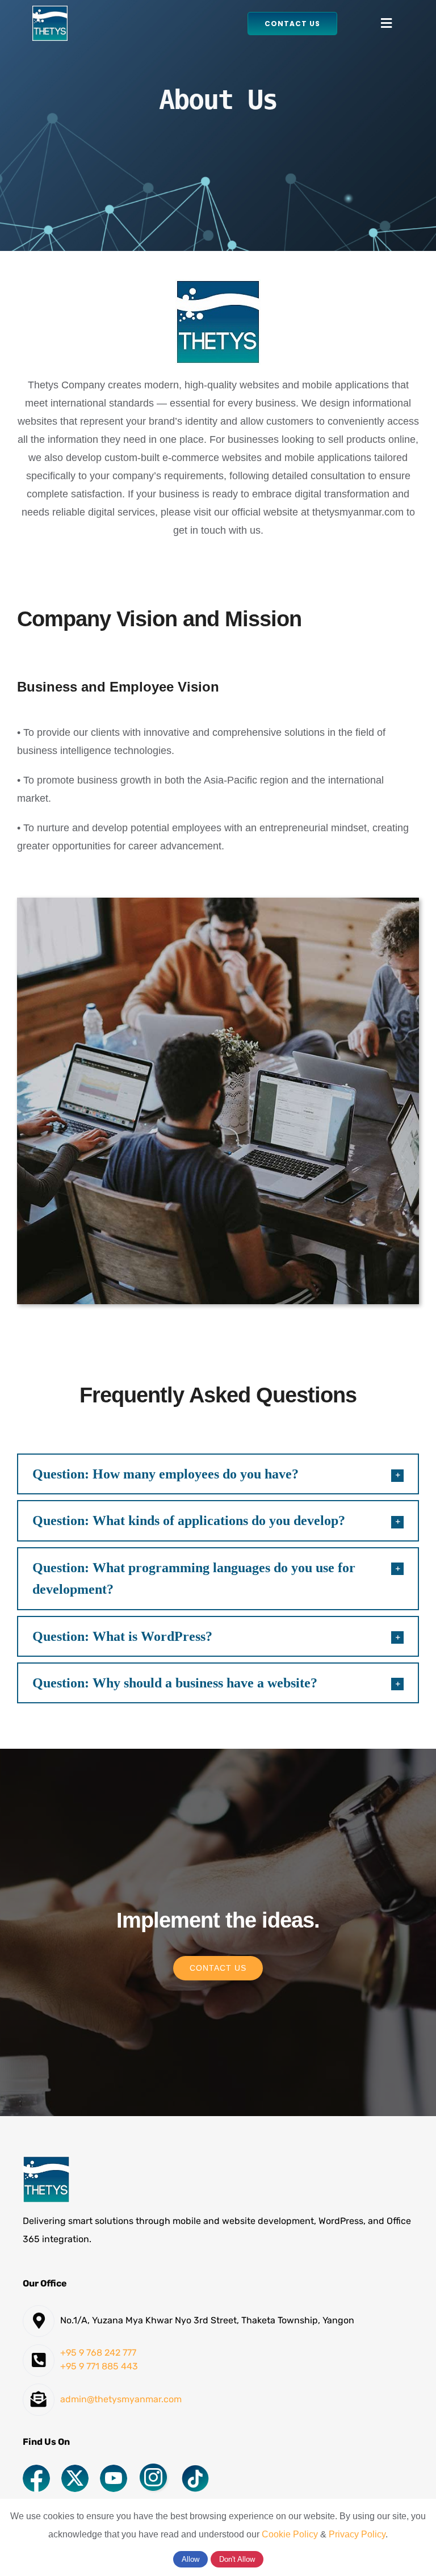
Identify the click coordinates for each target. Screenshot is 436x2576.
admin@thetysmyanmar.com (121, 2399)
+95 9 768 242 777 (98, 2353)
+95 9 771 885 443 (99, 2366)
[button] (218, 1474)
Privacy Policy (357, 2534)
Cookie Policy (290, 2534)
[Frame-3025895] (75, 2470)
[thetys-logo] (50, 11)
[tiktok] (195, 2470)
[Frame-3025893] (154, 2468)
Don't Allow (237, 2559)
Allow (190, 2559)
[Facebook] (36, 2470)
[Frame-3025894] (114, 2470)
